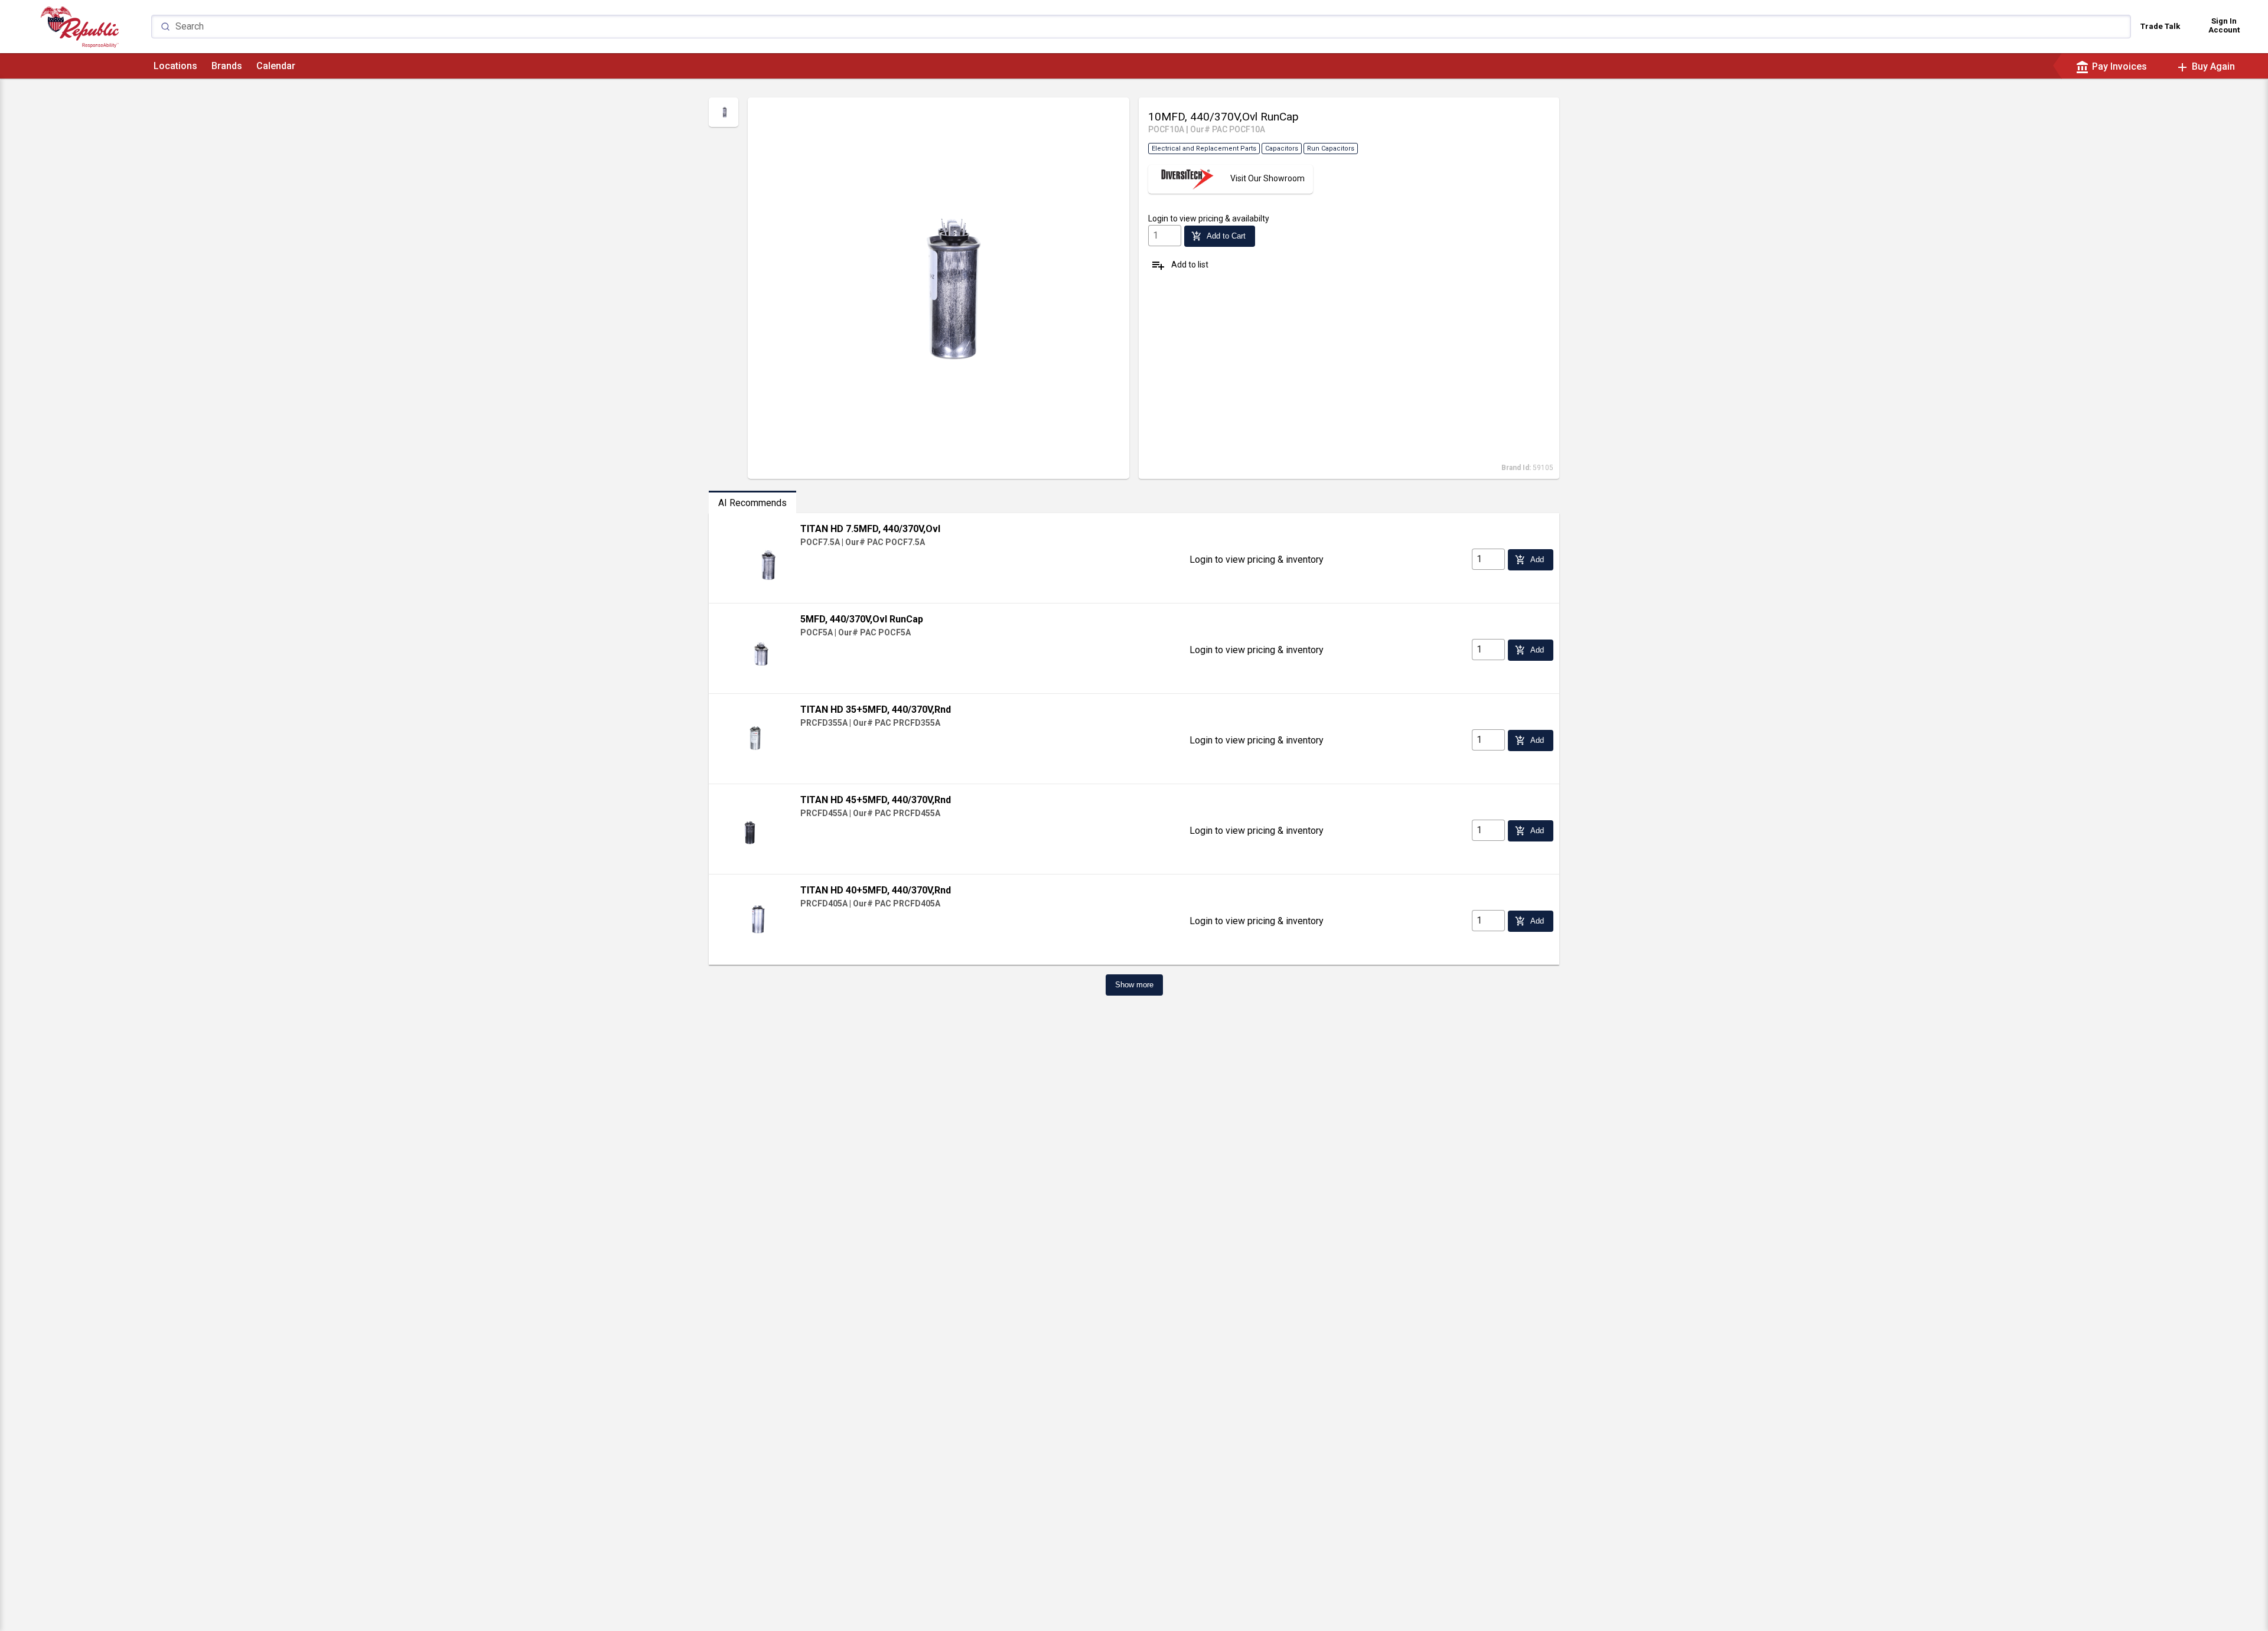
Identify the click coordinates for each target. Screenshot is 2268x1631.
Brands (227, 66)
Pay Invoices (2111, 66)
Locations (175, 66)
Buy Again (2205, 66)
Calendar (276, 66)
